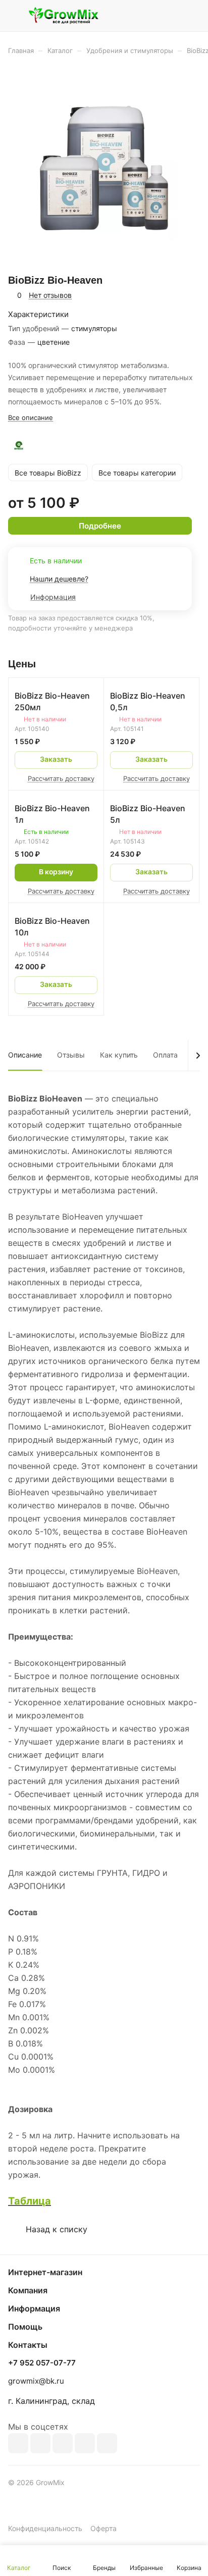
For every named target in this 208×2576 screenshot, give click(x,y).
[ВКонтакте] (18, 2443)
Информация (34, 2308)
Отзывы (71, 1055)
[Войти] (172, 16)
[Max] (40, 2443)
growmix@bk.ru (36, 2381)
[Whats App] (107, 2443)
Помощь (25, 2327)
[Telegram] (63, 2443)
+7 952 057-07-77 (42, 2363)
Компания (28, 2290)
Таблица (30, 2201)
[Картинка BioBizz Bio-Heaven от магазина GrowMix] (104, 168)
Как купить (119, 1055)
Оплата (165, 1055)
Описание (25, 1055)
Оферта (103, 2528)
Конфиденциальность (45, 2528)
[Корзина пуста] (192, 16)
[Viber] (85, 2443)
